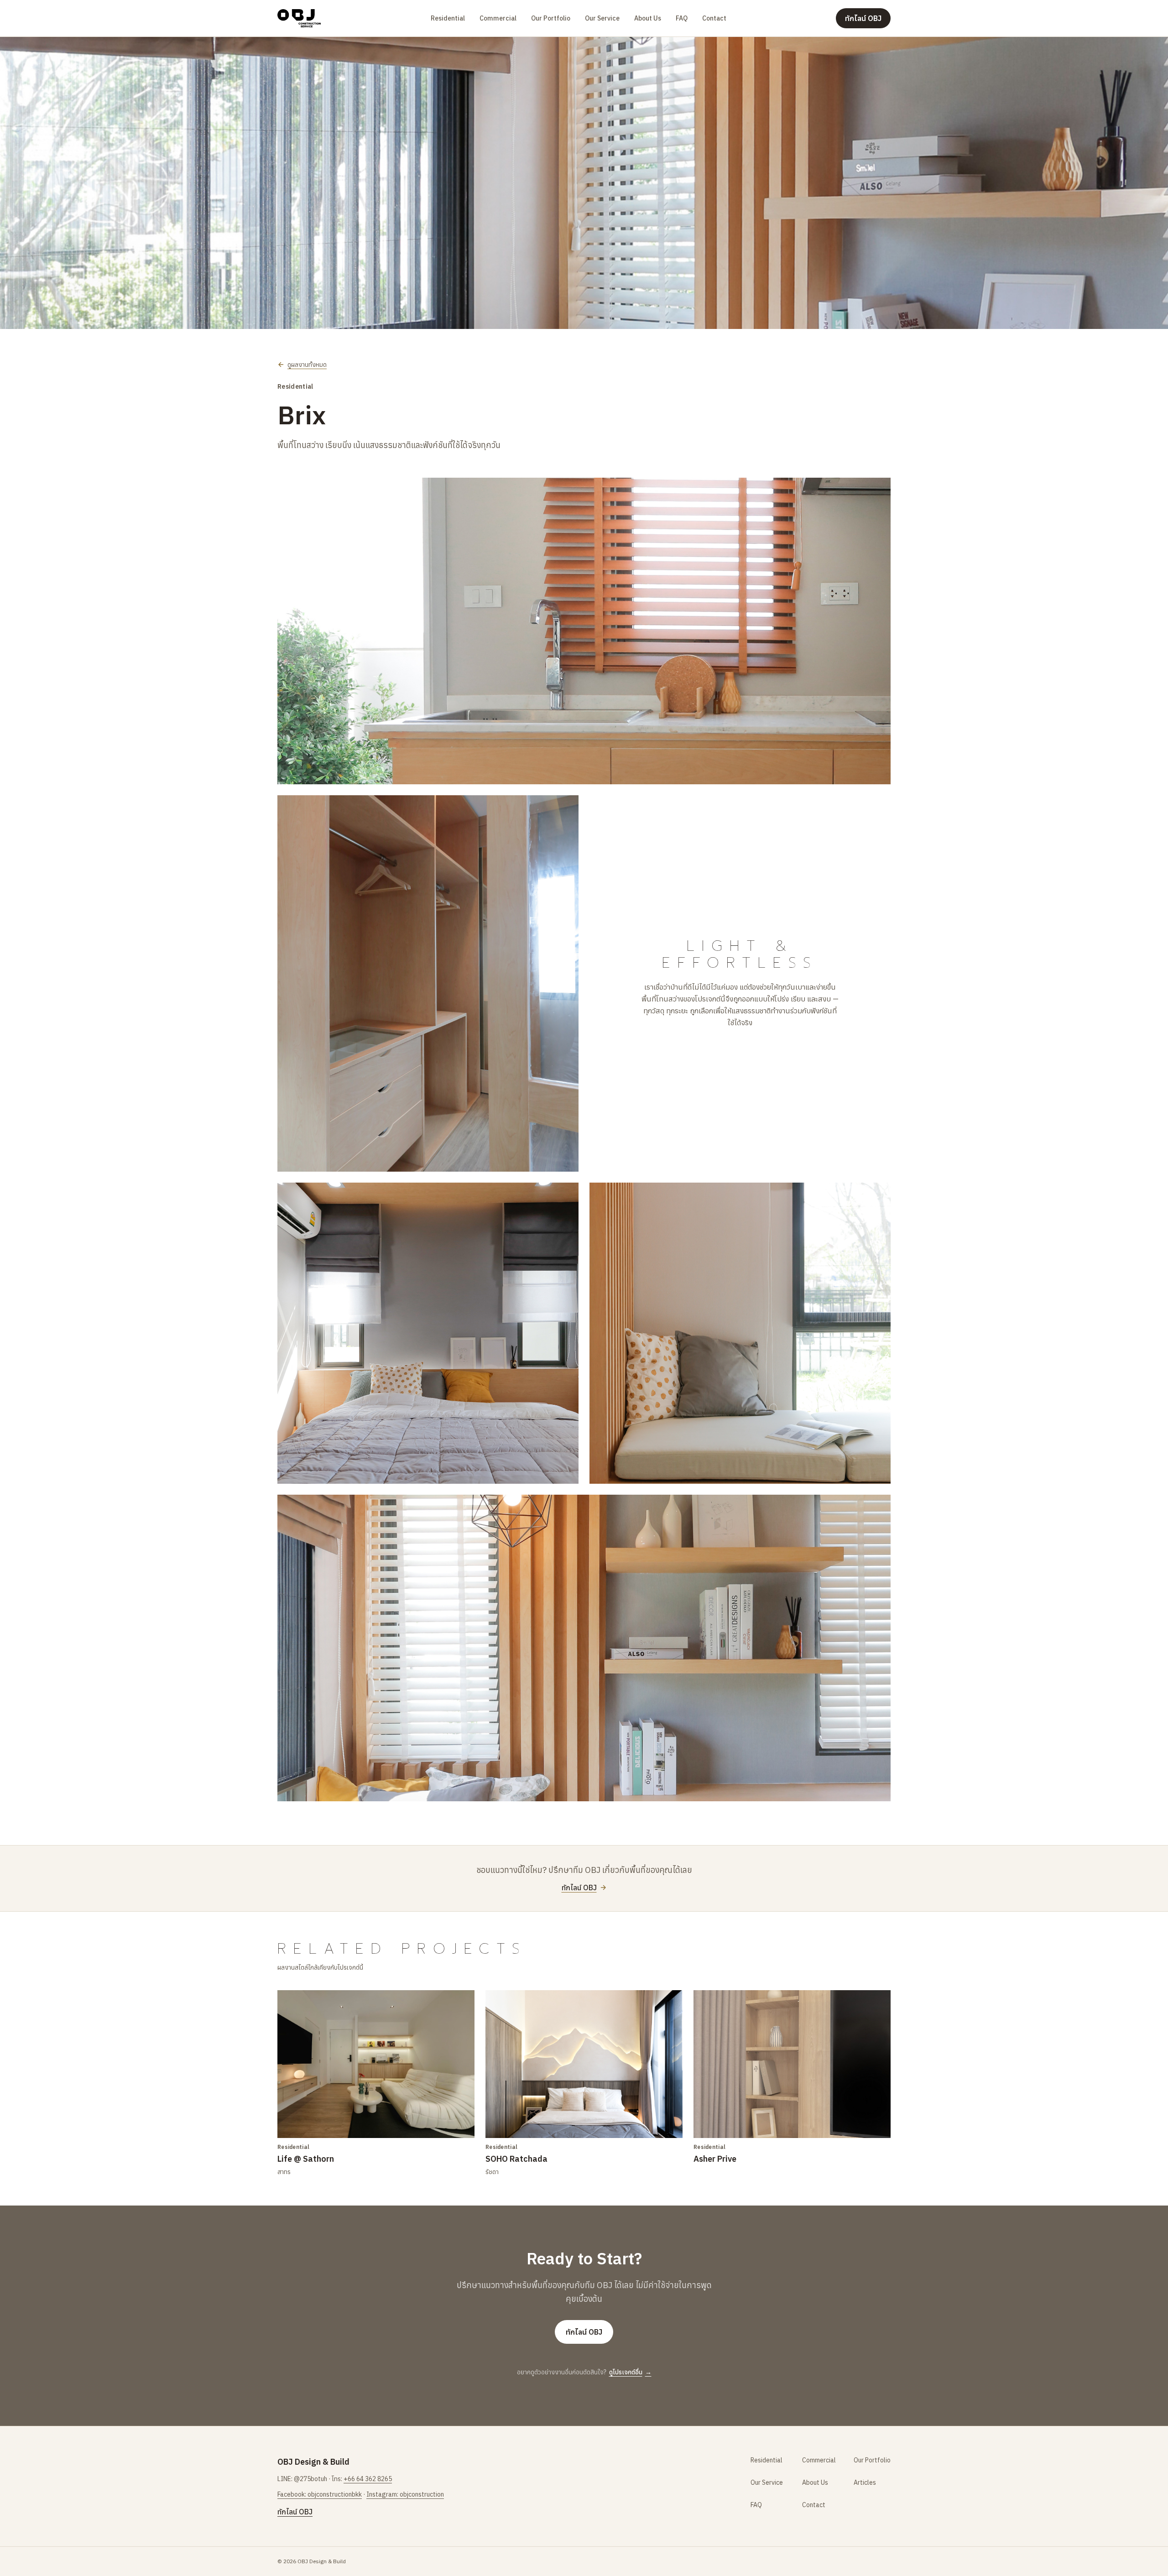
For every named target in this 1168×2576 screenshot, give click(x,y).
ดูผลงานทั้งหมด (307, 365)
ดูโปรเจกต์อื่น (630, 2372)
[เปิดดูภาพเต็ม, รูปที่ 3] (428, 983)
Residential (448, 18)
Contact (714, 18)
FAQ (682, 18)
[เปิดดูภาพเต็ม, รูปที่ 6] (584, 1648)
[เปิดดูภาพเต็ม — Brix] (584, 183)
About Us (648, 18)
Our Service (602, 18)
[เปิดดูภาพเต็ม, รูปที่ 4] (428, 1333)
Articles (865, 2482)
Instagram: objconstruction (405, 2494)
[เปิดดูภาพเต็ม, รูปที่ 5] (740, 1333)
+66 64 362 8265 (368, 2479)
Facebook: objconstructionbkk (320, 2494)
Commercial (498, 18)
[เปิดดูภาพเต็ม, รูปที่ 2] (584, 631)
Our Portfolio (551, 18)
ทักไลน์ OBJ (863, 18)
